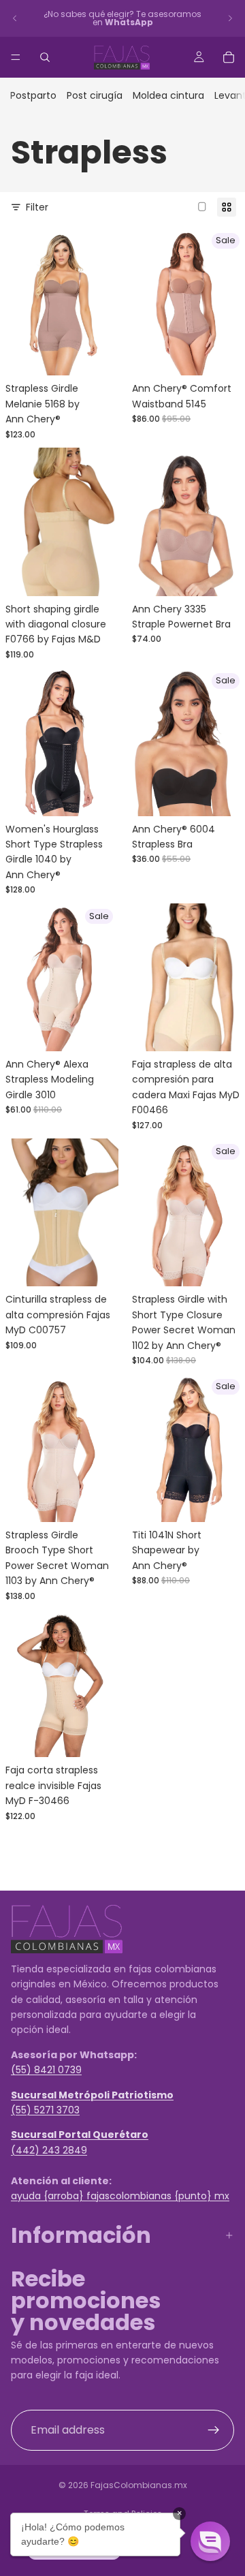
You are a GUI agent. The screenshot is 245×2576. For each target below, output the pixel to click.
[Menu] (16, 57)
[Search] (45, 57)
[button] (210, 2541)
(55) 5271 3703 (45, 2110)
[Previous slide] (15, 18)
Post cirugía (95, 95)
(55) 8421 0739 (46, 2070)
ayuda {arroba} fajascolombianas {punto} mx (120, 2196)
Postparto (33, 95)
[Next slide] (230, 18)
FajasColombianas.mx (139, 2485)
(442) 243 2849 (49, 2150)
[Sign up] (214, 2430)
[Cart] (229, 57)
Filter (37, 207)
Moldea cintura (168, 95)
